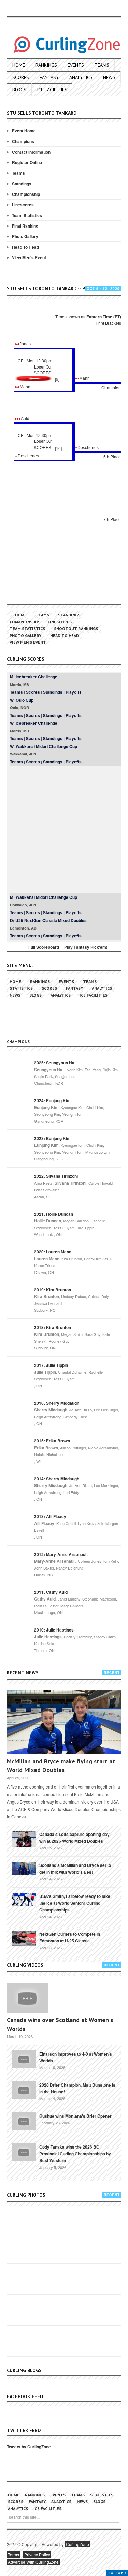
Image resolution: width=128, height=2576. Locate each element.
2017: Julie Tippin (51, 1365)
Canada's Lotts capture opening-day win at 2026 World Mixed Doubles (74, 1838)
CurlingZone (77, 2544)
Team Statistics (27, 215)
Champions (23, 141)
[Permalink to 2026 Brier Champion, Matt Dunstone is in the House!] (24, 2090)
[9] (57, 379)
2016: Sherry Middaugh (57, 1403)
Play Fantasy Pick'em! (86, 947)
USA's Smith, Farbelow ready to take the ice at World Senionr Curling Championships (75, 1903)
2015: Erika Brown (52, 1441)
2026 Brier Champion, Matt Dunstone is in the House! (77, 2088)
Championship (26, 194)
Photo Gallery (25, 236)
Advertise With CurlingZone (33, 2562)
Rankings (46, 65)
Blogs (19, 90)
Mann (84, 378)
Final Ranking (25, 226)
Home (19, 65)
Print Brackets (108, 323)
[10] (58, 448)
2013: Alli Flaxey (50, 1516)
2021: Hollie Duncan (54, 1214)
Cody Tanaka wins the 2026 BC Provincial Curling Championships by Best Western (75, 2154)
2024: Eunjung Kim (52, 1100)
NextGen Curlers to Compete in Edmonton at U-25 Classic (70, 1937)
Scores (21, 77)
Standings (22, 184)
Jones (25, 344)
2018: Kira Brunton (53, 1327)
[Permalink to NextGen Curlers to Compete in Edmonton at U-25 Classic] (24, 1937)
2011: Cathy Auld (51, 1592)
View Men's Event (29, 257)
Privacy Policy (37, 2554)
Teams (102, 65)
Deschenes (88, 448)
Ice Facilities (52, 90)
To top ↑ (117, 2573)
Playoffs (74, 692)
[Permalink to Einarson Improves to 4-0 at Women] (24, 2059)
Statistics (21, 988)
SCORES (42, 372)
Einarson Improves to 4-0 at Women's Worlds (76, 2057)
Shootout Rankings (76, 629)
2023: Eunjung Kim (52, 1138)
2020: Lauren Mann (53, 1252)
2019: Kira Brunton (53, 1290)
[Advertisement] (64, 830)
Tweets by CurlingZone (29, 2447)
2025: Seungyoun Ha (54, 1063)
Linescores (23, 205)
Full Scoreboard (44, 947)
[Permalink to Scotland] (24, 1868)
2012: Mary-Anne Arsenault (61, 1554)
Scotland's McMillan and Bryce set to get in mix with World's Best (75, 1869)
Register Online (27, 162)
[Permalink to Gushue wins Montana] (24, 2121)
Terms (13, 2554)
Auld (25, 419)
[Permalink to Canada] (24, 1838)
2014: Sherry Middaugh (57, 1479)
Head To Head (25, 247)
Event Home (24, 131)
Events (76, 65)
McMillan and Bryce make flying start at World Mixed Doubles (61, 1766)
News (109, 77)
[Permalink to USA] (24, 1899)
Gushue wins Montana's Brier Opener (75, 2116)
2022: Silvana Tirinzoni (56, 1176)
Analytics (81, 77)
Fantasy (49, 77)
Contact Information (31, 152)
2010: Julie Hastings (54, 1630)
